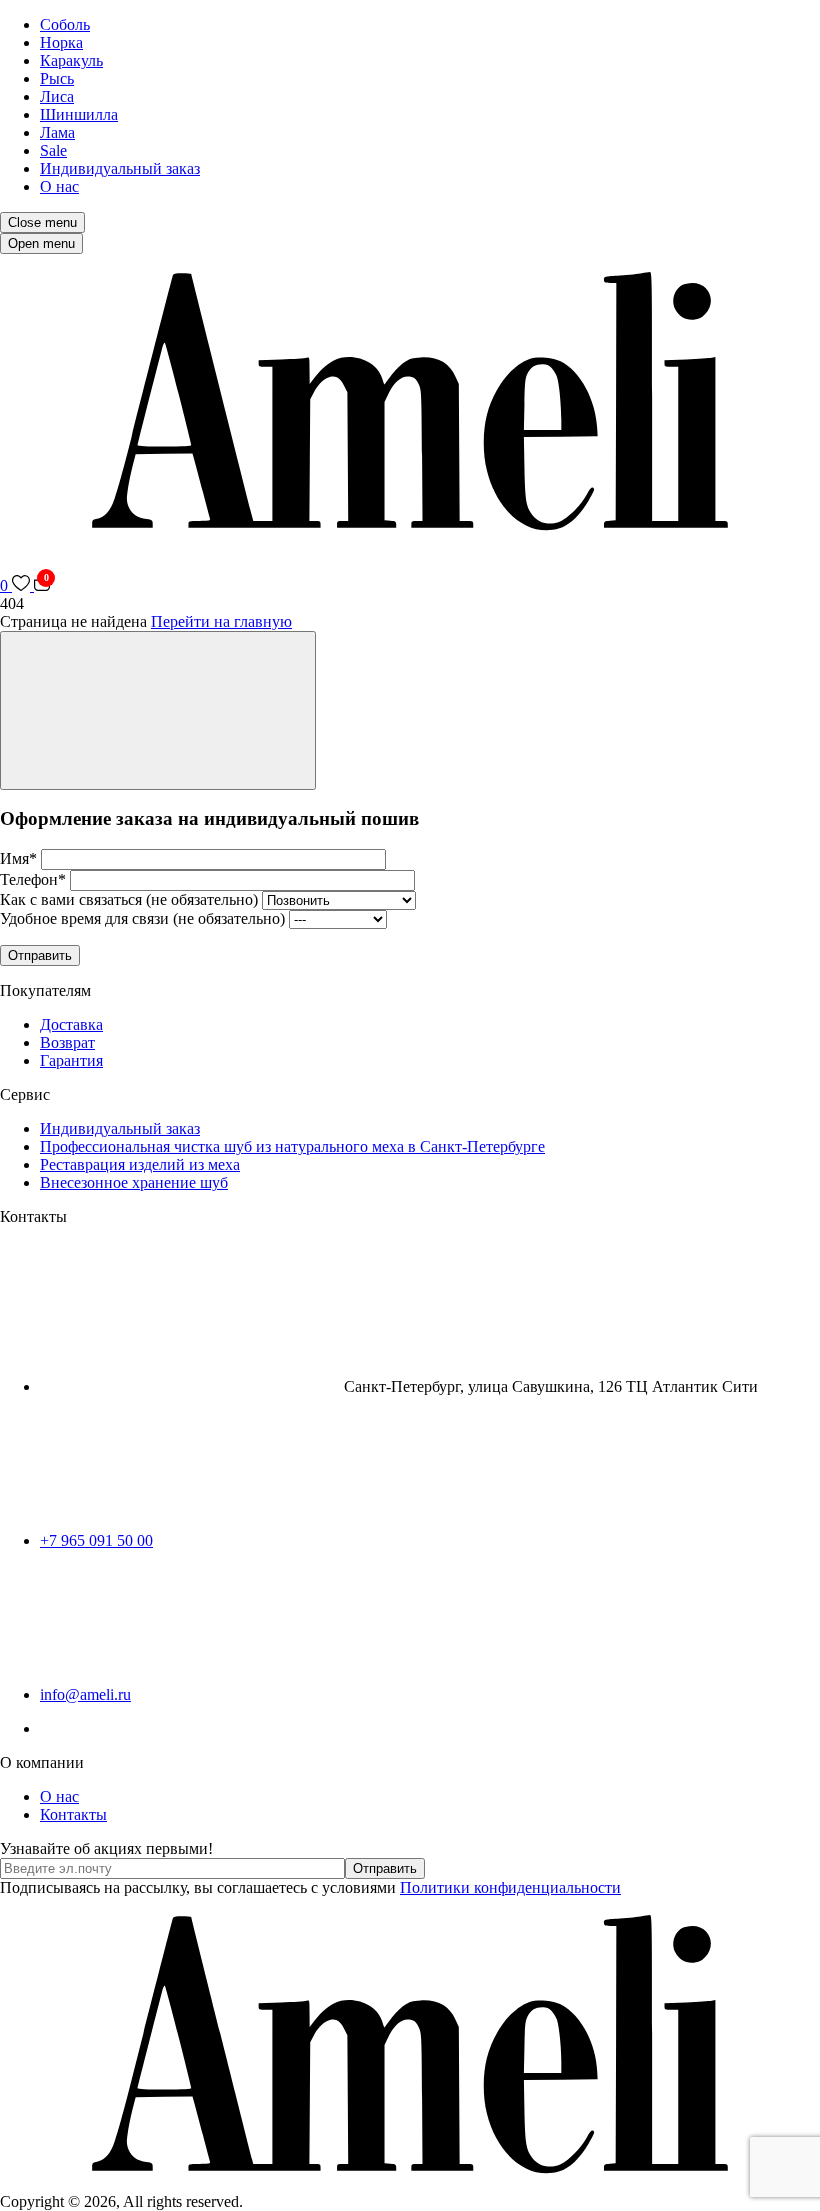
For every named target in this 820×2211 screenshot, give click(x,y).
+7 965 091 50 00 (96, 1540)
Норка (61, 42)
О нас (59, 186)
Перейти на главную (221, 621)
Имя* (20, 858)
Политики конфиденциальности (510, 1887)
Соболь (65, 24)
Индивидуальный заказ (120, 168)
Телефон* (35, 879)
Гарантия (71, 1060)
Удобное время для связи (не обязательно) (144, 918)
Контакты (73, 1814)
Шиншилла (79, 114)
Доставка (71, 1024)
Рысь (57, 78)
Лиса (57, 96)
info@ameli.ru (85, 1694)
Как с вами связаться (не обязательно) (131, 899)
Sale (53, 150)
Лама (57, 132)
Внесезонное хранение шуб (134, 1182)
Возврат (67, 1042)
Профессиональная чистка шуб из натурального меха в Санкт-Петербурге (292, 1146)
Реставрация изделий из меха (140, 1164)
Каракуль (71, 60)
